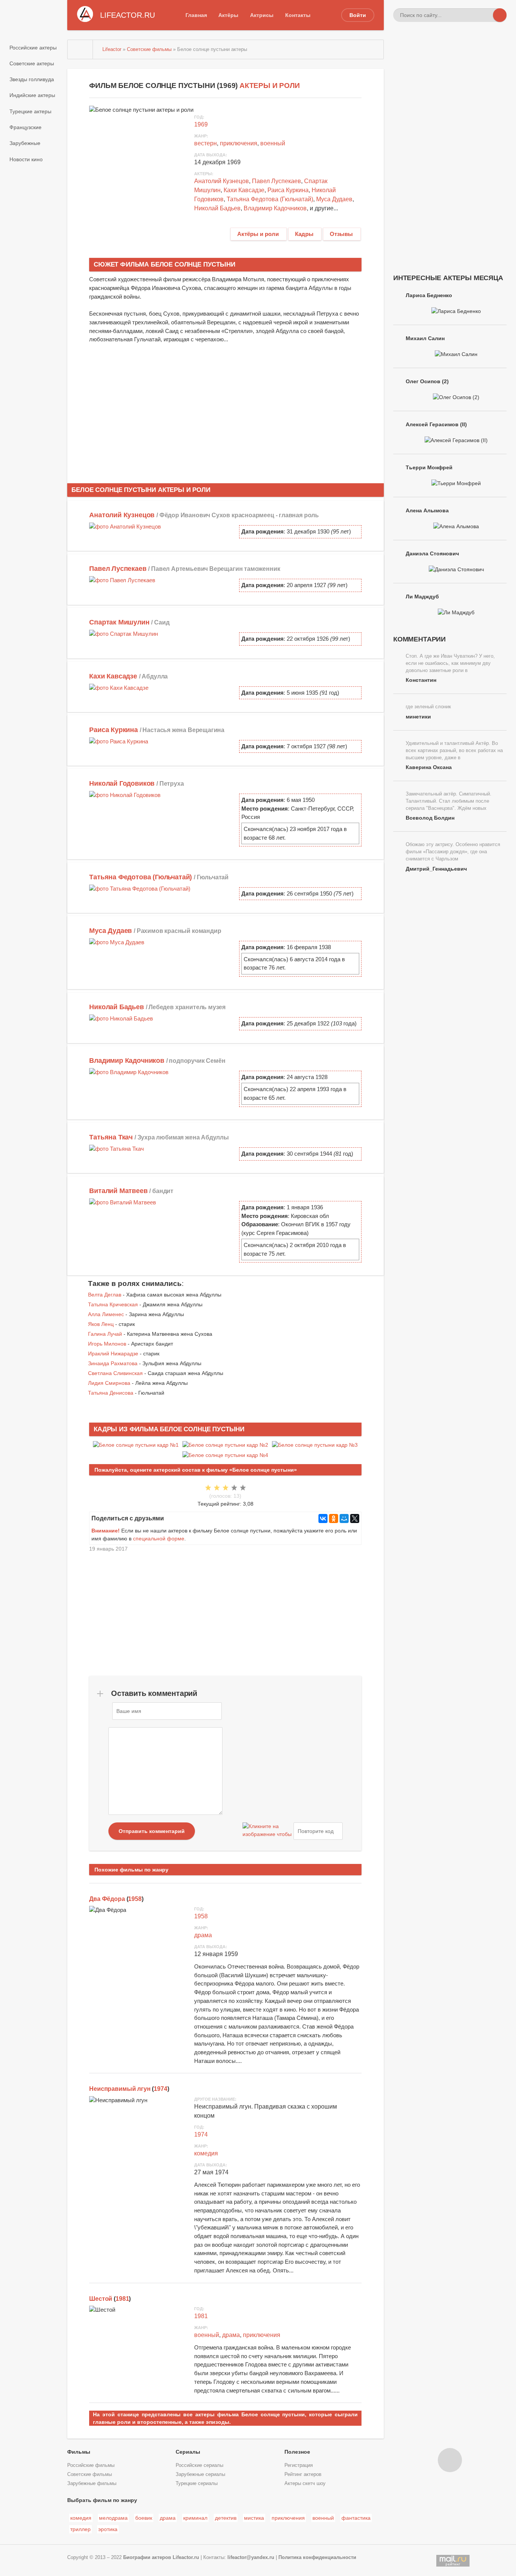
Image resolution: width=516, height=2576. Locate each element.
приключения (239, 143)
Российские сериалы (199, 2465)
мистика (254, 2518)
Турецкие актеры (30, 111)
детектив (226, 2518)
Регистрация (299, 2465)
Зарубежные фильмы (92, 2484)
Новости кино (26, 159)
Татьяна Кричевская (113, 1304)
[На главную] (80, 49)
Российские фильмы (91, 2465)
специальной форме (159, 1539)
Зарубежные (25, 143)
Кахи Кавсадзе (244, 190)
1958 (135, 1899)
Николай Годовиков (122, 783)
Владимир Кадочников (275, 208)
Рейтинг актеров (303, 2474)
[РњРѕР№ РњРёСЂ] (344, 1518)
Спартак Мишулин (119, 622)
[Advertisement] (226, 410)
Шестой (101, 2299)
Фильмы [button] (79, 2452)
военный (273, 143)
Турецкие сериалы (197, 2484)
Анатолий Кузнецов (222, 181)
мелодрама (113, 2518)
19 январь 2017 (108, 1549)
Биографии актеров (147, 2558)
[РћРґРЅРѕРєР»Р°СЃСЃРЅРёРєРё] (334, 1518)
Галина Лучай (105, 1334)
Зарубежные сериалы (200, 2474)
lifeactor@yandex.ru (251, 2558)
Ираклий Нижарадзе (113, 1354)
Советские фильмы (90, 2474)
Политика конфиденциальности (317, 2558)
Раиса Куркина (288, 190)
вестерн (205, 143)
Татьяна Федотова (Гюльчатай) (270, 199)
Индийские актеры (32, 95)
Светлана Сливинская (115, 1373)
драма (203, 1935)
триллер (80, 2529)
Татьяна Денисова (111, 1393)
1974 (160, 2089)
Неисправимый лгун (120, 2089)
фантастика (356, 2518)
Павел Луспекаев (277, 181)
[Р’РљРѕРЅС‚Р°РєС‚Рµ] (323, 1518)
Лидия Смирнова (109, 1383)
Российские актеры (33, 48)
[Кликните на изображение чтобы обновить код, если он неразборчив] (267, 1831)
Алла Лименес (106, 1314)
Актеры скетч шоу (305, 2484)
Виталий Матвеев (118, 1191)
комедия (206, 2153)
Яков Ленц (101, 1324)
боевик (144, 2518)
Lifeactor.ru (186, 2558)
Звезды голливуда (32, 79)
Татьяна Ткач (111, 1137)
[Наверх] (450, 2460)
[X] (355, 1518)
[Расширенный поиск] (486, 15)
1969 (201, 124)
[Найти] (500, 15)
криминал (195, 2518)
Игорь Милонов (107, 1344)
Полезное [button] (297, 2452)
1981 (122, 2299)
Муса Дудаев (334, 199)
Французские (25, 127)
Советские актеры (32, 63)
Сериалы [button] (188, 2452)
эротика (108, 2529)
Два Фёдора (107, 1899)
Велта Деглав (105, 1295)
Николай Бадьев (217, 208)
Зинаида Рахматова (113, 1363)
